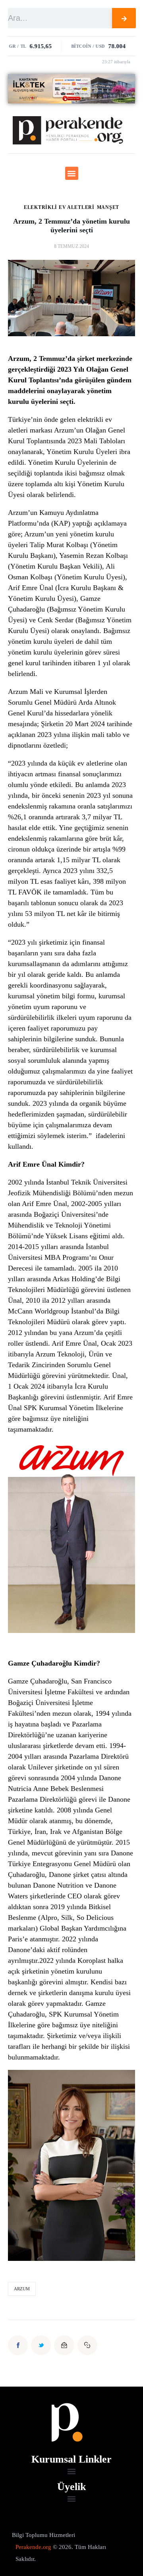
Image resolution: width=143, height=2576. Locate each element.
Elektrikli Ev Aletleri (59, 207)
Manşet (108, 207)
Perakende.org (33, 2547)
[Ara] (124, 18)
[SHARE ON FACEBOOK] (18, 2345)
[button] (72, 173)
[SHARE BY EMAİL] (64, 2345)
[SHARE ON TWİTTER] (41, 2345)
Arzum (22, 2289)
